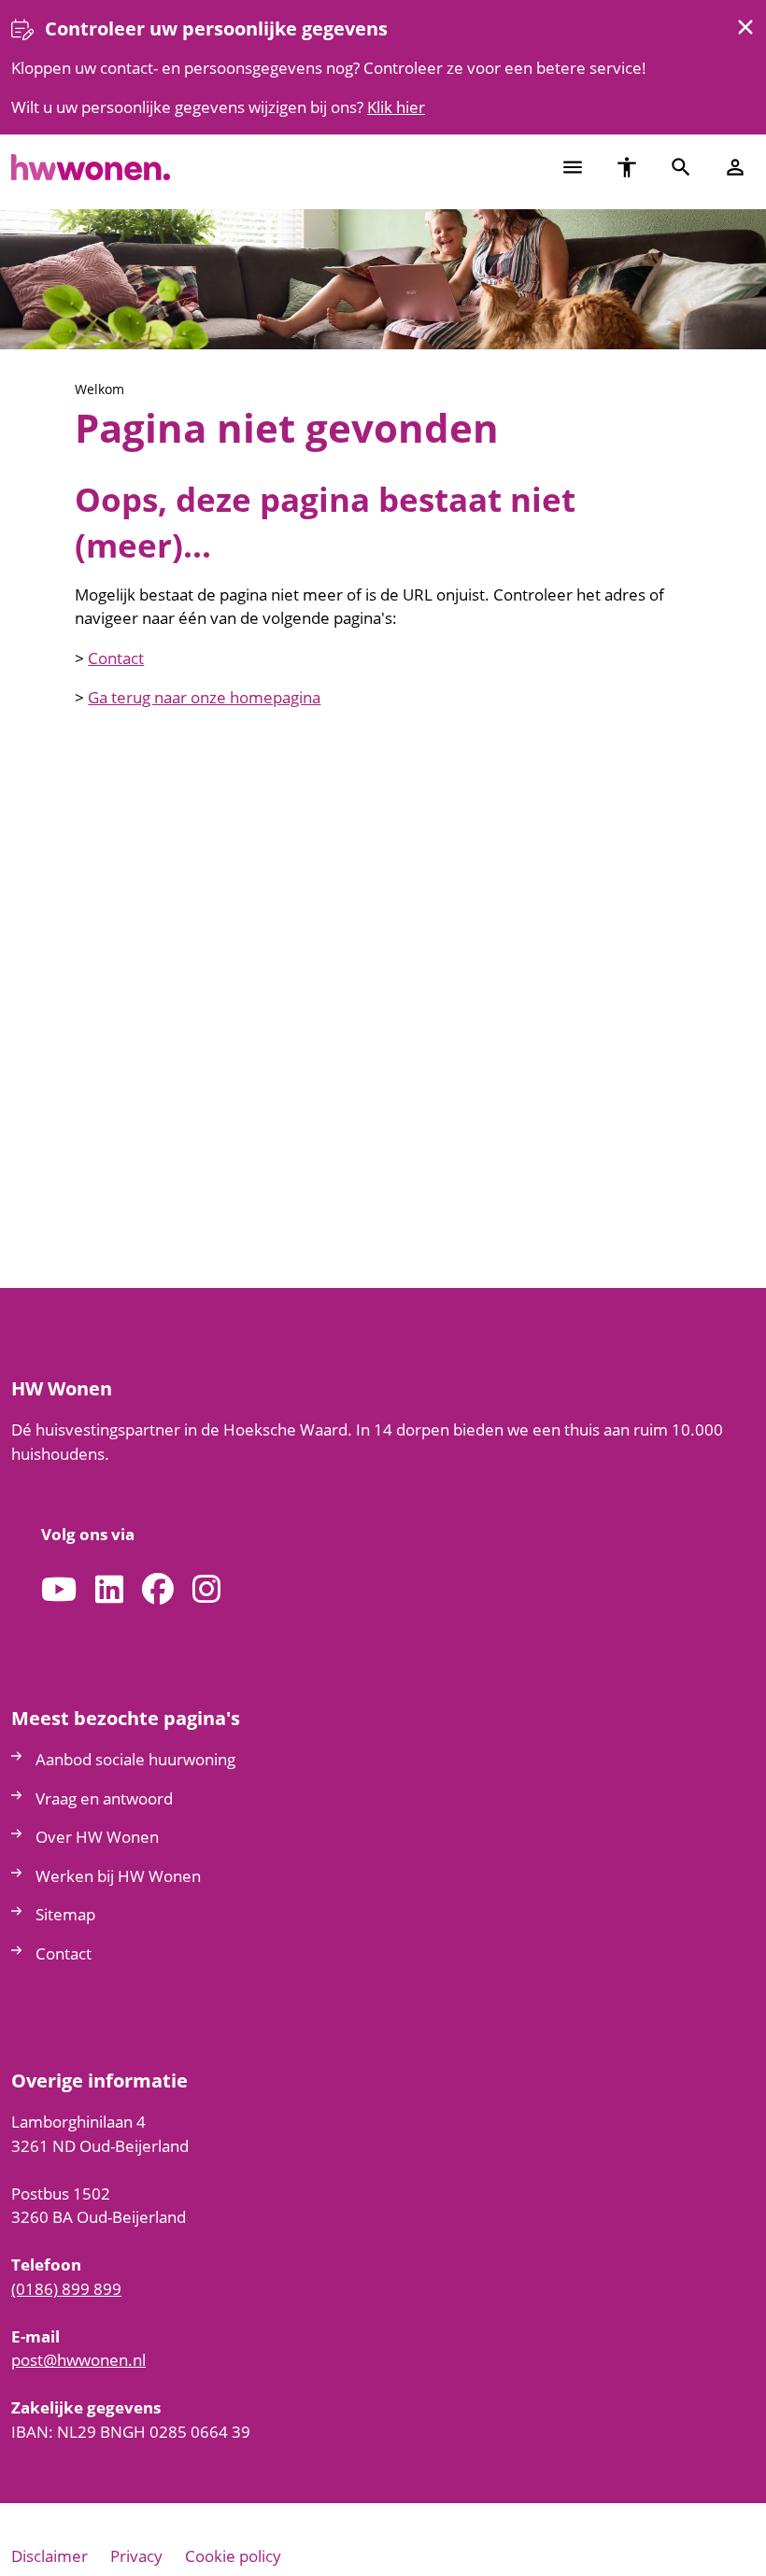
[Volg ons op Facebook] (158, 1590)
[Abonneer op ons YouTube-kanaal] (59, 1590)
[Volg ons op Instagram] (206, 1590)
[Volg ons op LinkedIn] (109, 1590)
